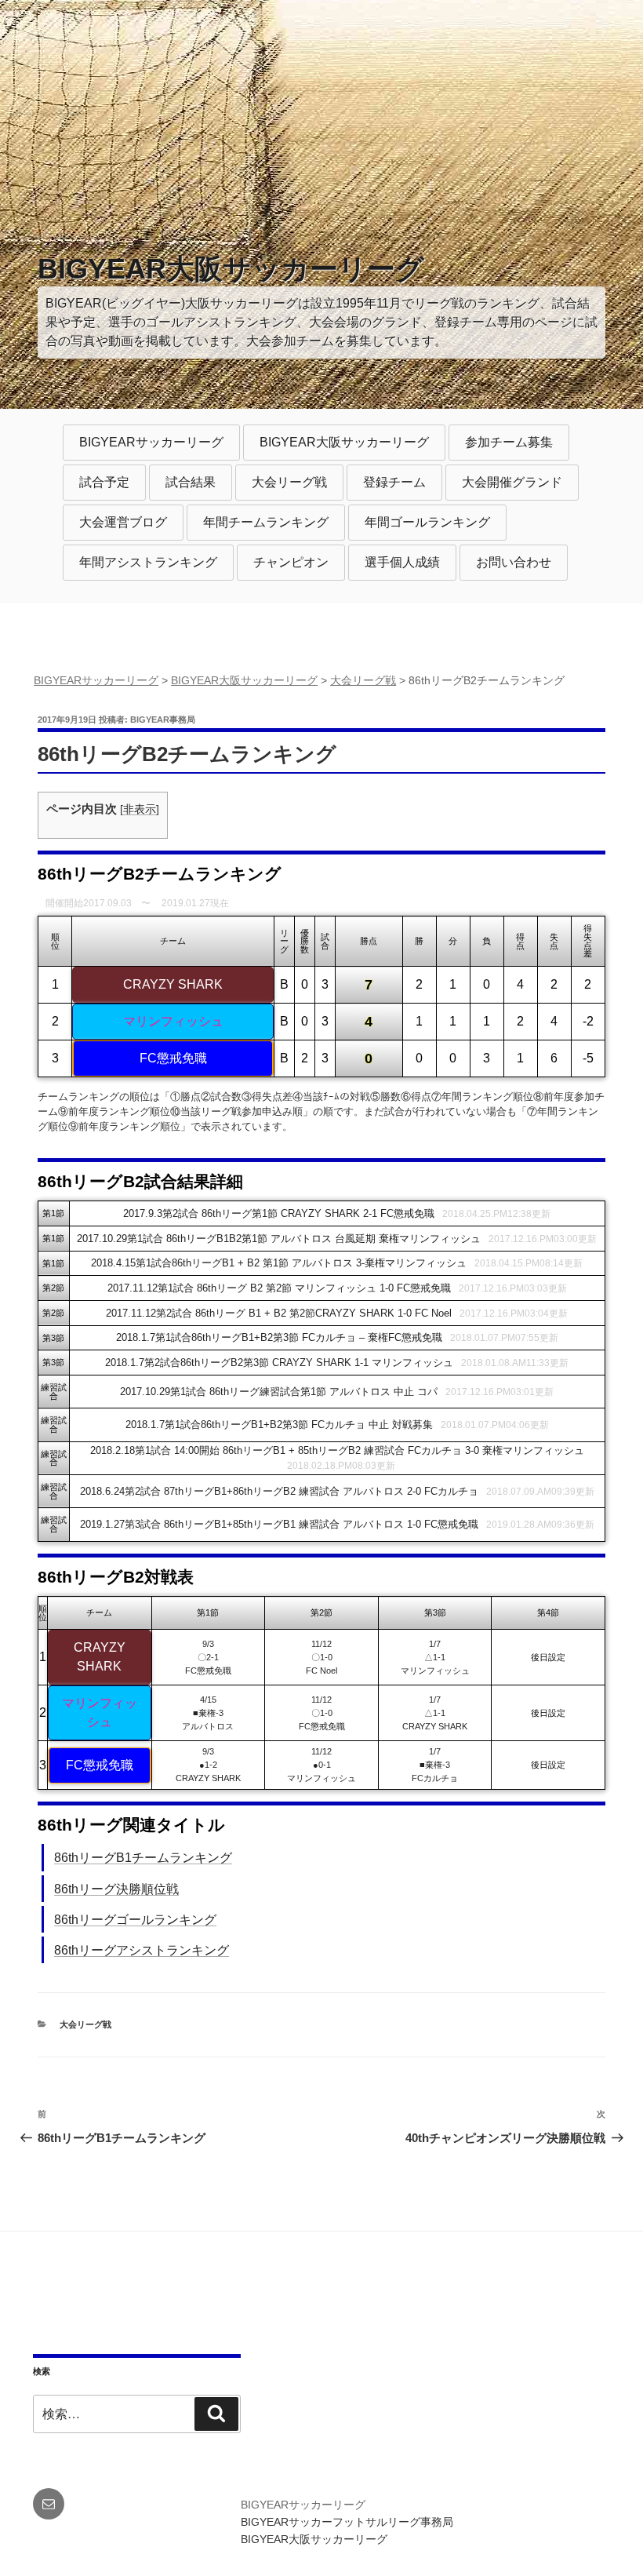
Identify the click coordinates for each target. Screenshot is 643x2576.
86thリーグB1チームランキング (143, 1858)
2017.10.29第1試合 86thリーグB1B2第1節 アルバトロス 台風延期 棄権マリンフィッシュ (279, 1239)
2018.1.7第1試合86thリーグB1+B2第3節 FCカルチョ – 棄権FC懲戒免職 (279, 1337)
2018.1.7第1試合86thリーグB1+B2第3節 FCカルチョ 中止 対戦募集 (279, 1425)
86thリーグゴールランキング (135, 1920)
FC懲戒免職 (173, 1058)
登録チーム (394, 482)
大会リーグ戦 (289, 482)
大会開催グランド (512, 482)
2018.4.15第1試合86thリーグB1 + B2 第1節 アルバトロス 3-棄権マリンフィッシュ (279, 1263)
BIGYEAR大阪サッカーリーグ (231, 269)
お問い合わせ (514, 562)
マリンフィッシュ (173, 1021)
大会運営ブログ (123, 522)
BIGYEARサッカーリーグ (151, 442)
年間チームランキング (266, 522)
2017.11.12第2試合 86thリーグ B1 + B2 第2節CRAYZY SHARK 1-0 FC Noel (279, 1313)
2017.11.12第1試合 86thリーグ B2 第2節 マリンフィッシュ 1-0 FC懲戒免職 (279, 1288)
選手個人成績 (402, 562)
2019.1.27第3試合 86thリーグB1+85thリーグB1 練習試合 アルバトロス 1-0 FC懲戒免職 (279, 1524)
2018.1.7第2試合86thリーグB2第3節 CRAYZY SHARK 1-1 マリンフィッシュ (279, 1363)
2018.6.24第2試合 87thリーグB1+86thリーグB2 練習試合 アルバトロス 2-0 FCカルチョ (279, 1491)
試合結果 (191, 482)
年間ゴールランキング (427, 522)
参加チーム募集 (509, 442)
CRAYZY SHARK (173, 984)
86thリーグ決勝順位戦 (116, 1889)
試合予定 (104, 482)
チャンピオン (291, 562)
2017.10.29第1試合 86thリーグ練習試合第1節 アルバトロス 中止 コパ (279, 1392)
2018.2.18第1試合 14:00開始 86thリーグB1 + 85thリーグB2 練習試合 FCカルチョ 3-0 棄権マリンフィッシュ (337, 1450)
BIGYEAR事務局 (163, 720)
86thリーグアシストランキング (142, 1950)
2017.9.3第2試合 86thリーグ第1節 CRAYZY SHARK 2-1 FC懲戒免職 (279, 1213)
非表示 (140, 809)
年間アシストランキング (148, 562)
